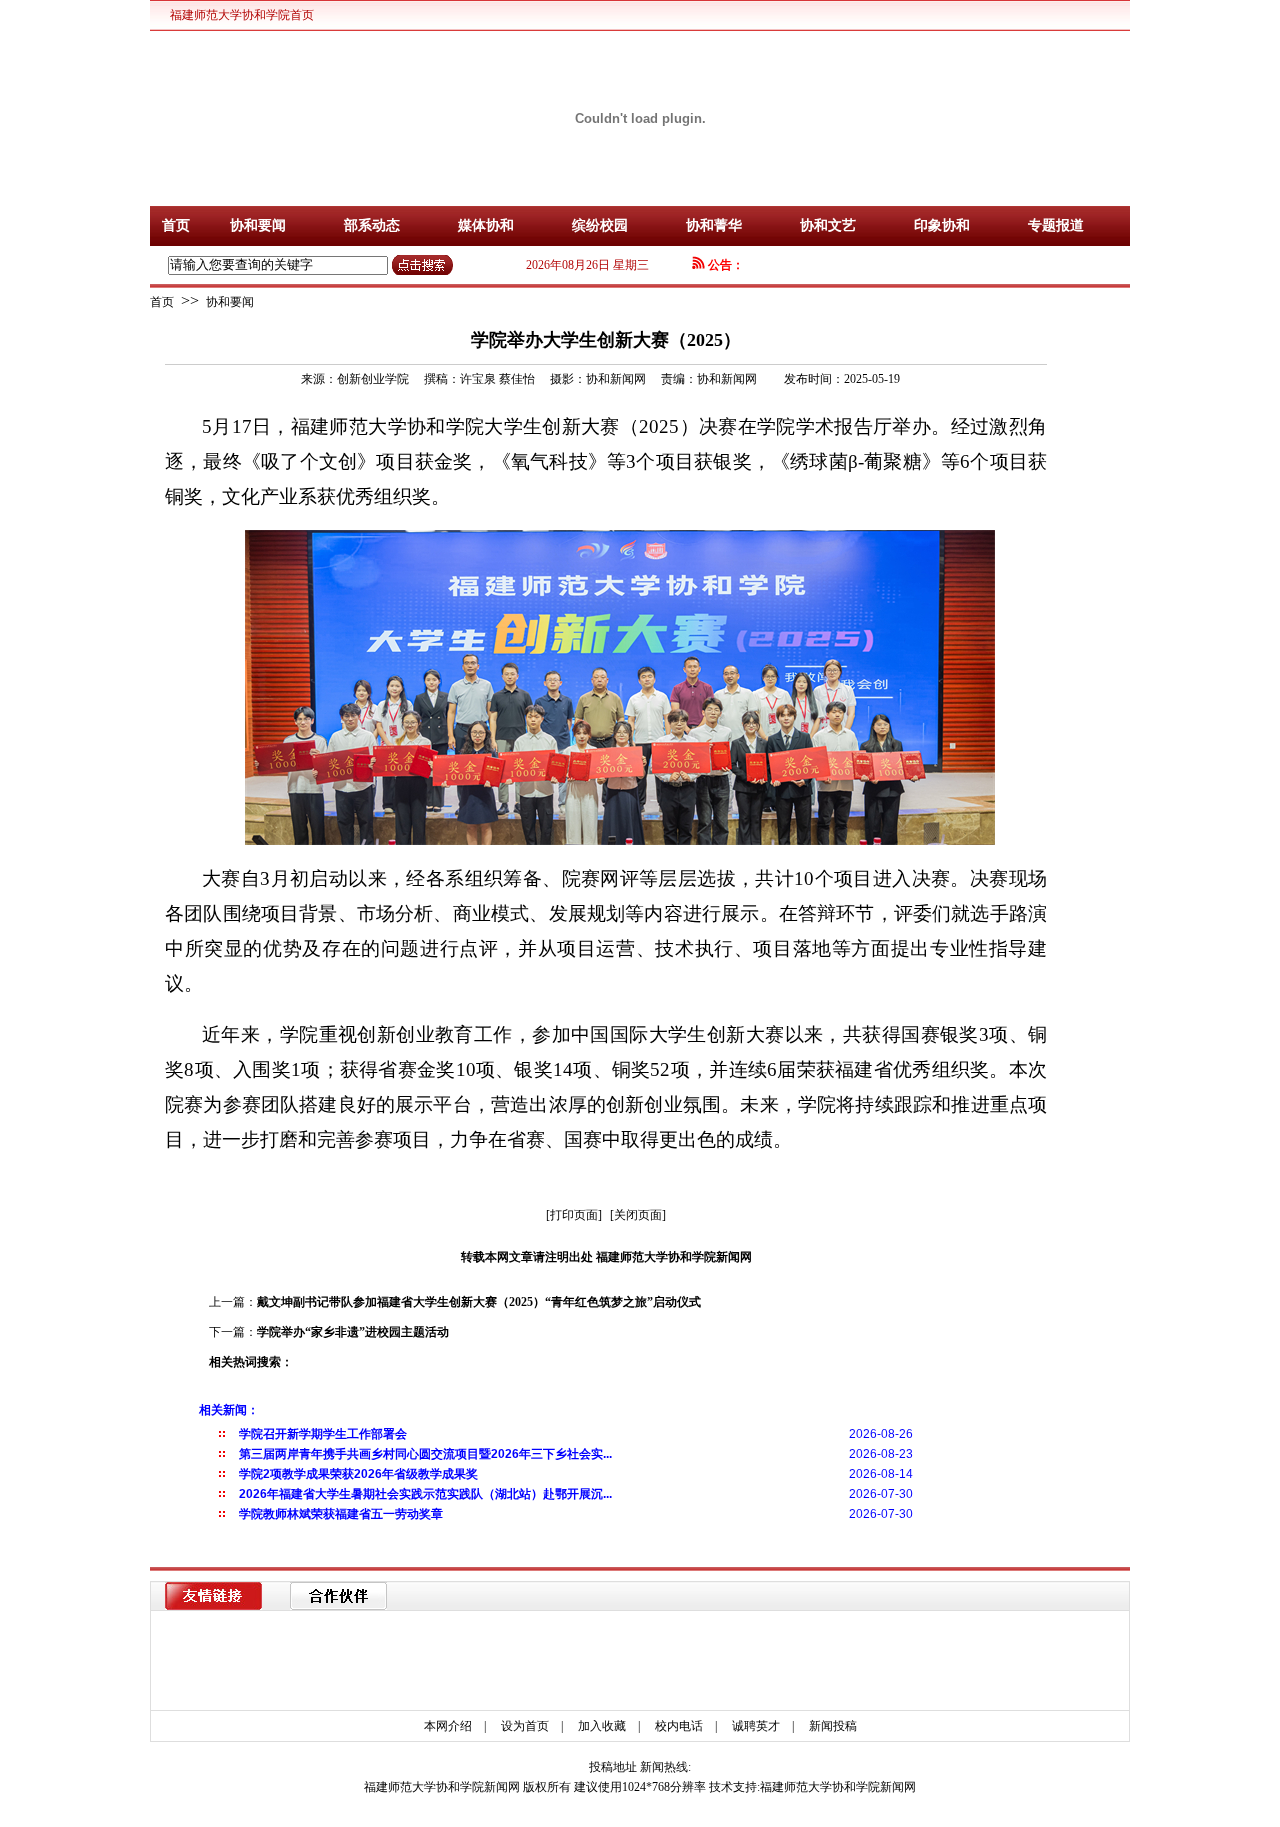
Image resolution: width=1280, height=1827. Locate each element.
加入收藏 (602, 1726)
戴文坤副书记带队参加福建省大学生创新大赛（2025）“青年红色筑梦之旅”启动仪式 (479, 1302)
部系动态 (372, 225)
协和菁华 (714, 225)
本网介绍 (448, 1726)
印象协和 (942, 225)
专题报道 (1056, 225)
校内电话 (679, 1726)
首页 (176, 225)
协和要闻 (258, 225)
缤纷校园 (600, 225)
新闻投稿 (833, 1726)
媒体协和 (486, 225)
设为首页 (525, 1726)
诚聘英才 (756, 1726)
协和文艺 (828, 225)
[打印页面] (574, 1215)
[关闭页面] (638, 1215)
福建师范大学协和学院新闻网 (838, 1787)
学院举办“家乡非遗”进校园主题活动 (353, 1332)
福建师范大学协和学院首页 (242, 15)
